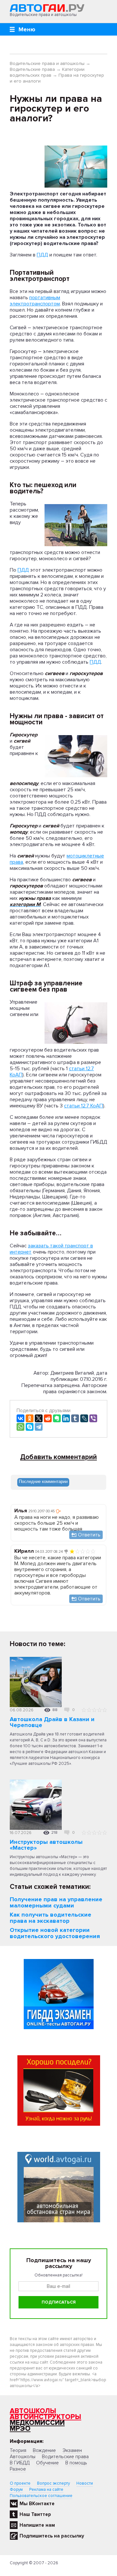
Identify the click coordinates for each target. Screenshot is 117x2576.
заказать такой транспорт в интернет (51, 1249)
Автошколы (33, 2411)
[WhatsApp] (20, 1427)
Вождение (44, 2450)
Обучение (47, 2463)
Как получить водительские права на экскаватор (51, 1918)
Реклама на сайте (46, 2490)
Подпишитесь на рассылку (52, 2536)
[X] (39, 1418)
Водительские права (32, 69)
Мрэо (20, 2429)
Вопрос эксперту (53, 2483)
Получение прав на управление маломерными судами (56, 1902)
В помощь (76, 2463)
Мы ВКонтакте (37, 2504)
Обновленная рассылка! (58, 2275)
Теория (18, 2450)
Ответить (89, 1535)
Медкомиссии (37, 2423)
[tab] (43, 1482)
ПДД (42, 255)
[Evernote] (57, 1418)
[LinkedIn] (66, 1418)
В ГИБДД (20, 2463)
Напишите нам (37, 2525)
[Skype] (30, 1427)
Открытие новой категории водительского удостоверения (55, 1933)
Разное (18, 2469)
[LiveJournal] (84, 1418)
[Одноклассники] (30, 1418)
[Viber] (93, 1418)
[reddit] (48, 1418)
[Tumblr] (75, 1418)
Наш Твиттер (35, 2514)
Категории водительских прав (47, 72)
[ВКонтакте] (20, 1418)
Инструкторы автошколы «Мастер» (46, 1845)
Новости (85, 2483)
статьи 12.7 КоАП (84, 1106)
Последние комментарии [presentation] (43, 1481)
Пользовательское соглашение (41, 2496)
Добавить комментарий (58, 1457)
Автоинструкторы (45, 2417)
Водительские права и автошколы (47, 63)
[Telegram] (39, 1427)
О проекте (20, 2483)
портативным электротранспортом (35, 301)
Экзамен (72, 2450)
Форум (16, 2490)
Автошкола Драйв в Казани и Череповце (52, 1722)
